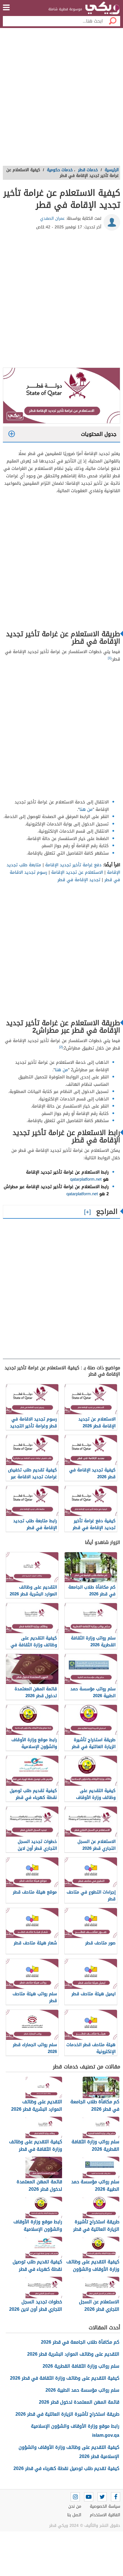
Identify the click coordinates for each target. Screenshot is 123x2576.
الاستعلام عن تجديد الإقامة (77, 872)
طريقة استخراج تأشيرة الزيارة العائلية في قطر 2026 (67, 2414)
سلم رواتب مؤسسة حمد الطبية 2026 (82, 2390)
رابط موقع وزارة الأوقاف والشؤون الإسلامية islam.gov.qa (75, 2431)
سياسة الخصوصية (105, 2506)
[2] (61, 1047)
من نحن (75, 2506)
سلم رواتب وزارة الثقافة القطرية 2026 (81, 2366)
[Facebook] (116, 2497)
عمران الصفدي (52, 219)
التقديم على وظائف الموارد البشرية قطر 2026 (73, 2354)
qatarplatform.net (86, 1179)
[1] (110, 658)
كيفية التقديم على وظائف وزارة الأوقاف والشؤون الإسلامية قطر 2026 (69, 2452)
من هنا (86, 809)
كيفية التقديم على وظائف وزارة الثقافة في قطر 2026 (65, 2378)
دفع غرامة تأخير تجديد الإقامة (73, 865)
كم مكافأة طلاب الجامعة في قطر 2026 (80, 2342)
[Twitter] (102, 2497)
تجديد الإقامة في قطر (79, 880)
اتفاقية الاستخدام (105, 2515)
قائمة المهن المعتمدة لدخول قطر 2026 (79, 2402)
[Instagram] (75, 2497)
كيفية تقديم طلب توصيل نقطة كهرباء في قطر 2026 (66, 2468)
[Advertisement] (61, 99)
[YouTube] (89, 2497)
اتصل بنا (74, 2515)
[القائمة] (6, 7)
